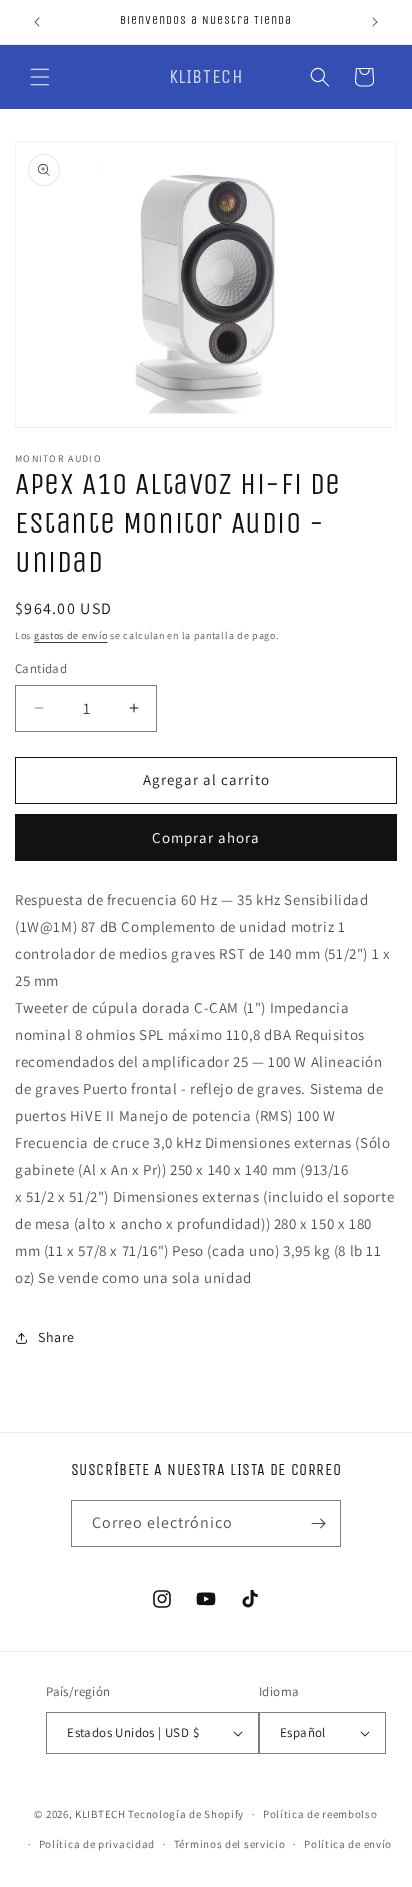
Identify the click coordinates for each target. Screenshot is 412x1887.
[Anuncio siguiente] (375, 22)
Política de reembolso (320, 1814)
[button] (40, 77)
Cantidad (41, 668)
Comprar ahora (206, 837)
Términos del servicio (230, 1844)
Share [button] (56, 1337)
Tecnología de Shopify (186, 1814)
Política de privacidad (97, 1844)
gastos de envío (71, 635)
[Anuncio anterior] (37, 22)
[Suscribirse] (318, 1523)
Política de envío (348, 1844)
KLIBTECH (100, 1814)
